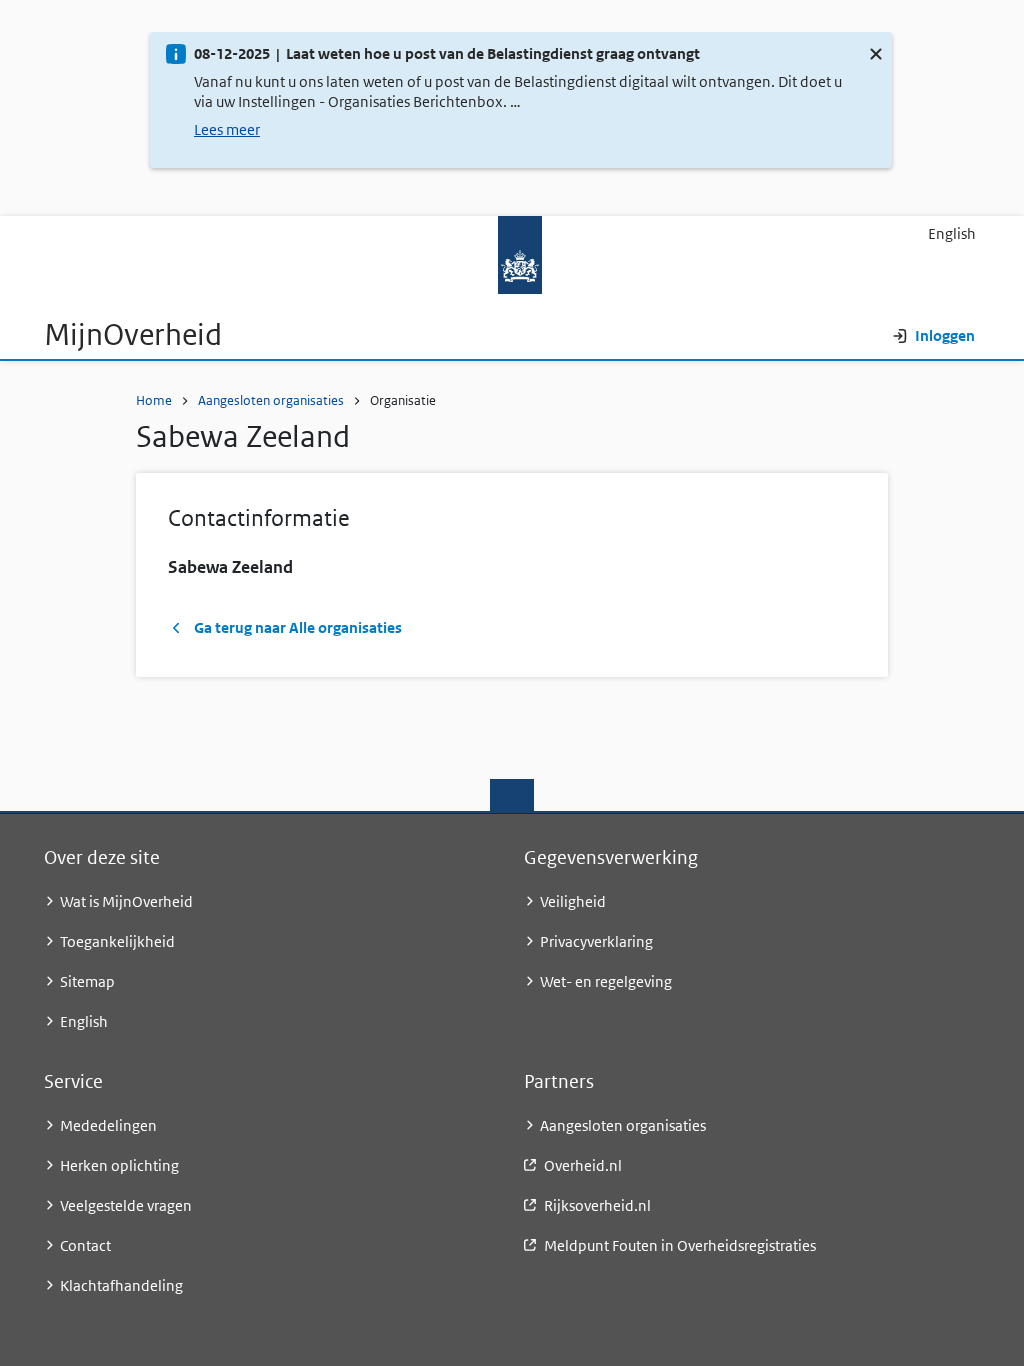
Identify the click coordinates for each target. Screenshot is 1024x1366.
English (952, 233)
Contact (85, 1245)
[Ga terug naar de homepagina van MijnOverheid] (512, 254)
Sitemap (87, 981)
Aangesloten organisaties (271, 400)
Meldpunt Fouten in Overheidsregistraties (680, 1245)
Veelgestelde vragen (126, 1205)
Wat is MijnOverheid (126, 901)
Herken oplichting (119, 1165)
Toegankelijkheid (117, 941)
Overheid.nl (583, 1165)
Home (154, 400)
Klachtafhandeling (121, 1285)
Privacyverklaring (596, 941)
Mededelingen (108, 1125)
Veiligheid (573, 901)
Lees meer (227, 129)
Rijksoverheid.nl (597, 1205)
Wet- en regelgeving (606, 981)
